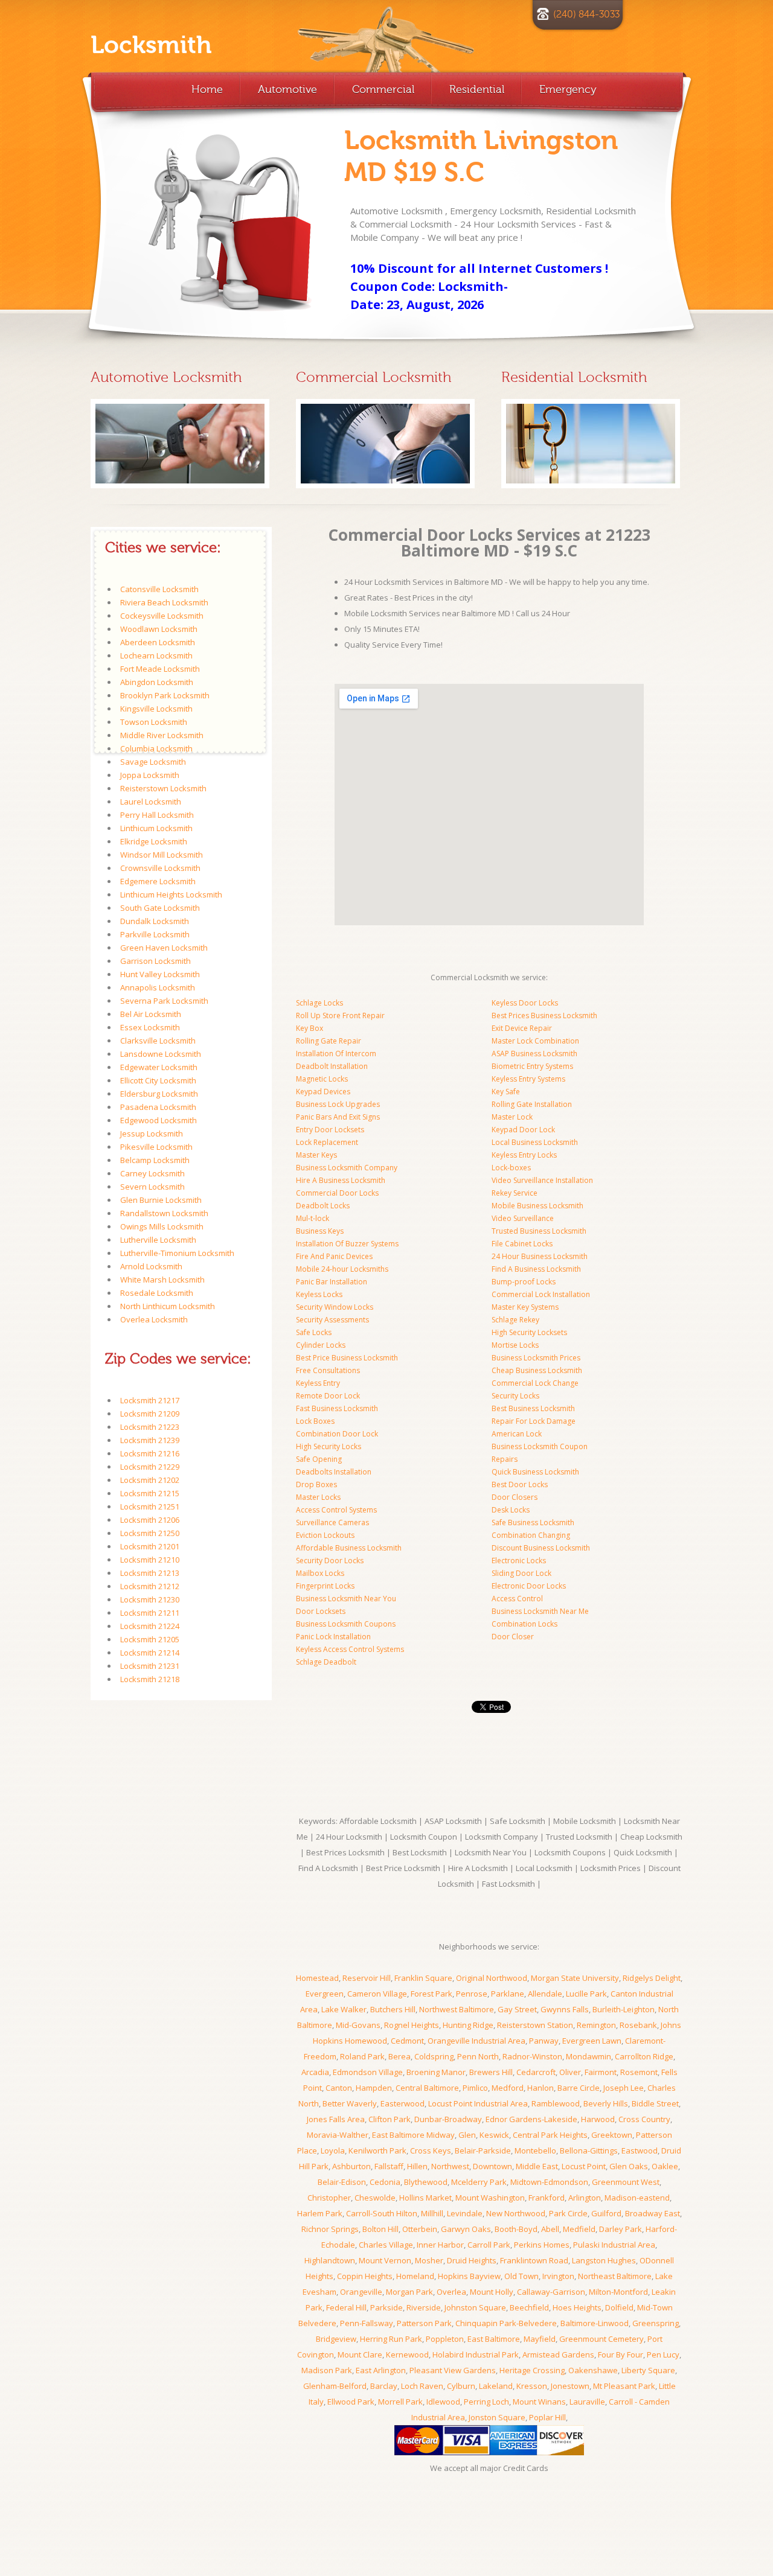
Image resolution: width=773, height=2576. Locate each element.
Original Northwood (492, 1978)
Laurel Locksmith (151, 802)
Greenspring (656, 2323)
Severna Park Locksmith (164, 1001)
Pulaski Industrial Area (614, 2245)
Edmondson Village (368, 2072)
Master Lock (512, 1117)
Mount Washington (490, 2198)
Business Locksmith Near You (346, 1599)
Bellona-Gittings (589, 2150)
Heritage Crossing (532, 2370)
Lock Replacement (327, 1142)
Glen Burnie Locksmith (161, 1200)
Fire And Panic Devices (334, 1256)
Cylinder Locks (321, 1345)
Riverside (424, 2307)
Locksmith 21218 (150, 1679)
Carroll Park (489, 2245)
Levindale (465, 2213)
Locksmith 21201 (150, 1546)
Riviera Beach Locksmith (164, 602)
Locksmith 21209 (150, 1414)
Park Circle (568, 2213)
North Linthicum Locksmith (168, 1306)
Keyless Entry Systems (528, 1079)
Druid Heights (472, 2260)
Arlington (585, 2198)
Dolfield (619, 2307)
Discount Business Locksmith (541, 1548)
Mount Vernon (385, 2260)
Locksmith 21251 (150, 1506)
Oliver (570, 2072)
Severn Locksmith (152, 1187)
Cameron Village (377, 1994)
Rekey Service (515, 1193)
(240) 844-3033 (586, 14)
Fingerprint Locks (325, 1586)
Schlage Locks (319, 1003)
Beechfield (529, 2307)
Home (207, 89)
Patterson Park (424, 2323)
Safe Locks (314, 1332)
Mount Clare (360, 2354)
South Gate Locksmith (160, 908)
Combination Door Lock (337, 1434)
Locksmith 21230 (150, 1599)
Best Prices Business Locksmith (544, 1015)
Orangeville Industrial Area (476, 2041)
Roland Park (362, 2056)
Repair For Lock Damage (534, 1421)
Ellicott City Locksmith (158, 1080)
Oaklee (665, 2166)
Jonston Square (497, 2417)
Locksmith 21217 (150, 1400)
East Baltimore (494, 2339)
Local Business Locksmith (535, 1142)
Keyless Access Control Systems (350, 1649)
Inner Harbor (440, 2245)
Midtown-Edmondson (549, 2182)
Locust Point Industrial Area (478, 2103)
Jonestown (570, 2386)
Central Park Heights (550, 2135)
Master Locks (318, 1497)
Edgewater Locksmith (159, 1067)
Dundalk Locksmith (155, 921)
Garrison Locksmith (156, 961)
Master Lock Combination (535, 1041)
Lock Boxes (315, 1421)
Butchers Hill (393, 2009)
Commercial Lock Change (535, 1383)
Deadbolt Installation (332, 1066)
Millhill (432, 2213)
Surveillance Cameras (332, 1522)
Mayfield (540, 2339)
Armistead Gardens (558, 2354)
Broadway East (653, 2213)
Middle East (537, 2166)
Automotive (287, 89)
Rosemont (639, 2072)
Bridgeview (336, 2339)
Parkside (386, 2307)
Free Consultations (328, 1370)
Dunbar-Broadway (448, 2119)
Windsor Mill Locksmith (162, 855)
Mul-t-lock (313, 1218)
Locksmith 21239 (150, 1440)
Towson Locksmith (154, 722)
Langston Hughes (604, 2260)
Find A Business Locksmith (536, 1269)
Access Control (517, 1599)
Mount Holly (492, 2292)
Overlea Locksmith (154, 1319)
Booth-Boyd (516, 2229)
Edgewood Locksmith (159, 1120)
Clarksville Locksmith (158, 1041)
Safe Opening (319, 1459)
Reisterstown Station (535, 2025)
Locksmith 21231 (150, 1666)
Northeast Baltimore (615, 2276)
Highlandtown (330, 2260)
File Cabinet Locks (522, 1244)
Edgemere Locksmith (158, 881)
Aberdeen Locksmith (158, 642)
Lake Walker (344, 2009)
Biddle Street (655, 2103)
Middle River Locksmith (162, 735)
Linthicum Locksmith (156, 828)
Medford (508, 2088)
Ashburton (351, 2166)
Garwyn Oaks (466, 2229)
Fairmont (601, 2072)
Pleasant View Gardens (453, 2370)
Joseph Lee (624, 2088)
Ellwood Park (351, 2402)
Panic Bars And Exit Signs (338, 1117)
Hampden (374, 2088)
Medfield (579, 2229)
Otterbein (420, 2229)
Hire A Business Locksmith (341, 1180)
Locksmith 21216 (150, 1453)
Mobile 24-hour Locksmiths (342, 1269)
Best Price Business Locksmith (347, 1358)
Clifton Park (390, 2119)
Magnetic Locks (322, 1079)
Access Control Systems (336, 1510)
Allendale (545, 1994)
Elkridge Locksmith (154, 841)
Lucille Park (586, 1994)
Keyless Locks (319, 1294)
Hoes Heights (577, 2307)
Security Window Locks (335, 1307)
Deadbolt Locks (323, 1206)
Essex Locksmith (150, 1027)
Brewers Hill (491, 2072)
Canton (339, 2088)
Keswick (494, 2135)
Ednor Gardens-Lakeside (531, 2119)
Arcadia (315, 2072)
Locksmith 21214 (150, 1653)
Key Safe (506, 1092)
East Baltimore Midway (413, 2135)
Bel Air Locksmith (151, 1014)
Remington (596, 2025)
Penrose (472, 1994)
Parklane (508, 1994)
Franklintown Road (534, 2260)
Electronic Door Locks (529, 1586)
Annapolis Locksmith (158, 987)
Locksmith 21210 (150, 1560)
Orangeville (361, 2292)
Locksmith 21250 (150, 1533)
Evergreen (325, 1994)
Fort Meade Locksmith (160, 669)
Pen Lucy (663, 2354)
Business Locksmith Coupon (540, 1446)
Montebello (535, 2150)
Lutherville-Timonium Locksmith (177, 1253)
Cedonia (385, 2182)
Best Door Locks (520, 1484)
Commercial (383, 89)
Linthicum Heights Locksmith (171, 894)
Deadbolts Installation (334, 1472)
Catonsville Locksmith (159, 589)
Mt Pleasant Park (624, 2386)
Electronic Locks (519, 1561)
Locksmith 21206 (150, 1520)
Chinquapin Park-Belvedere (506, 2323)
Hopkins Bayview (469, 2276)
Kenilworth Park (377, 2150)
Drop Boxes (316, 1484)
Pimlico (475, 2088)
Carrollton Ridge (644, 2056)
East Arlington (381, 2370)
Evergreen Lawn (592, 2041)
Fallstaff (389, 2166)
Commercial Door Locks (337, 1193)
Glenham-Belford (335, 2386)
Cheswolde (375, 2198)
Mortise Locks (515, 1345)
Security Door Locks (330, 1561)
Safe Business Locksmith (533, 1522)
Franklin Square (423, 1978)
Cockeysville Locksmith (162, 616)
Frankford (547, 2198)
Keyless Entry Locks (524, 1155)
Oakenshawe (593, 2370)
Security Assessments (332, 1320)
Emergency (568, 89)
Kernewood (407, 2354)
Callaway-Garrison (551, 2292)
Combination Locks (524, 1624)
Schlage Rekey (515, 1320)
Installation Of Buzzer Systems (347, 1244)
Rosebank (638, 2025)
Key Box (310, 1028)
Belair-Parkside (483, 2150)
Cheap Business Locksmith (537, 1370)
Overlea (451, 2292)
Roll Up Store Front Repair (340, 1015)
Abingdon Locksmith (157, 682)
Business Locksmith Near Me (540, 1611)
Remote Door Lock (328, 1396)
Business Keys (320, 1231)
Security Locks (515, 1396)
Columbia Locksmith (156, 748)
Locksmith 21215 (150, 1493)
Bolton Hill (380, 2229)
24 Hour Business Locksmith (540, 1256)
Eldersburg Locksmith (159, 1094)
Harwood (598, 2119)
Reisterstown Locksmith (163, 788)
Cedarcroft (536, 2072)
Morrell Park (400, 2402)
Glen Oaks (629, 2166)
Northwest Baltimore (457, 2009)
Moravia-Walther (338, 2135)
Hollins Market (425, 2198)
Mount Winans (539, 2402)
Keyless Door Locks (525, 1003)
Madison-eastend (637, 2198)
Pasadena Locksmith (158, 1107)
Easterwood (403, 2103)
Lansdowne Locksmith (161, 1054)
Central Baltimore (427, 2088)
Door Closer (513, 1637)
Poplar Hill (547, 2417)
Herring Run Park (391, 2339)
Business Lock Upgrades (338, 1104)
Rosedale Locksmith (157, 1293)
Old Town (521, 2276)
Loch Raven (422, 2386)
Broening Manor (436, 2072)
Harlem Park (320, 2213)
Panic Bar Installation (332, 1282)
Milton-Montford (618, 2292)
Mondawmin (589, 2056)
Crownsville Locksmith (160, 868)
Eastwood (640, 2150)
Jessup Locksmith (152, 1133)
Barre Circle (579, 2088)
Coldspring (434, 2056)
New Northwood (516, 2213)
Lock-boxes (511, 1168)
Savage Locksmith (153, 762)
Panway (544, 2041)
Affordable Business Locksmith (349, 1548)
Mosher (429, 2260)
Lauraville (587, 2402)
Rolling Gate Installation (532, 1104)
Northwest (450, 2166)
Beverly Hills (606, 2103)
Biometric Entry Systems (532, 1066)
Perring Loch (486, 2402)
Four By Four (621, 2354)
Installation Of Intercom (336, 1054)
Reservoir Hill (367, 1978)
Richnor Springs (330, 2229)
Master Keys (316, 1155)
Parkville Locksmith (155, 934)
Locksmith (151, 45)
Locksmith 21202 (150, 1480)
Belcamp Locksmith (155, 1160)
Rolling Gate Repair (329, 1041)
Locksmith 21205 (150, 1639)
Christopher (329, 2198)
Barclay (384, 2386)
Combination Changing (531, 1535)
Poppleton (445, 2339)
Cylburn (461, 2386)
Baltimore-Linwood (595, 2323)
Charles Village (386, 2245)
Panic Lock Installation (333, 1637)
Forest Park (431, 1994)
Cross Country (644, 2119)
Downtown (492, 2166)
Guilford (606, 2213)
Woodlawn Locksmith (159, 629)
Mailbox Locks (320, 1573)
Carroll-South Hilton (382, 2213)
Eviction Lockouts (325, 1535)
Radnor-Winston (532, 2056)
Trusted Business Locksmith (539, 1231)
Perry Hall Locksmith (157, 815)
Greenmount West (626, 2182)
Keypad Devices (323, 1092)
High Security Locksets (529, 1332)
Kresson (532, 2386)
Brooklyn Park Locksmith (165, 695)
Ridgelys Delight (652, 1978)
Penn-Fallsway (367, 2323)
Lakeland (496, 2386)
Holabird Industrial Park (476, 2354)
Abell (550, 2229)
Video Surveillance (523, 1218)
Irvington (558, 2276)
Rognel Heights (412, 2025)
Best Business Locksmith (533, 1408)
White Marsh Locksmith (162, 1280)
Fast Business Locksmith (337, 1408)
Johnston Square (475, 2307)
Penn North (478, 2056)
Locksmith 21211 (150, 1613)
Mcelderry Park (479, 2182)
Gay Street (517, 2009)
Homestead (317, 1978)
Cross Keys (431, 2150)
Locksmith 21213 (150, 1573)
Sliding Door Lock (521, 1573)
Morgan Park (409, 2292)
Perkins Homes (542, 2245)
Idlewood (443, 2402)
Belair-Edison (342, 2182)
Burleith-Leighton (624, 2009)
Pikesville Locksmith (156, 1147)
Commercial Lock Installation (541, 1294)
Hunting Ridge (468, 2025)
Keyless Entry (318, 1383)
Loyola (333, 2150)
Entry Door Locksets (330, 1130)
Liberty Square (648, 2370)
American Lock (517, 1434)
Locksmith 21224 (150, 1626)
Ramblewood (556, 2103)
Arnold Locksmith (151, 1266)
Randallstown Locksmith (164, 1213)
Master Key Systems (525, 1307)
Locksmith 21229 (150, 1467)
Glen (467, 2135)
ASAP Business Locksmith (534, 1054)
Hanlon (540, 2088)
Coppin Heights (365, 2276)
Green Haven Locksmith (164, 948)
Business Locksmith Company (347, 1168)
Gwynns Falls (565, 2009)
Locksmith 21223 (150, 1427)
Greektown (612, 2135)
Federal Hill (346, 2307)
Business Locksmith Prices (536, 1358)
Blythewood (426, 2182)
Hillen (417, 2166)
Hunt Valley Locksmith (160, 974)
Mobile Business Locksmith (537, 1206)
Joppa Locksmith (150, 775)
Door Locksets (321, 1611)
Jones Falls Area (336, 2119)
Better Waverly (350, 2103)
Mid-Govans (358, 2025)
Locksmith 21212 (150, 1586)
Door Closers (515, 1497)
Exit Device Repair (522, 1028)
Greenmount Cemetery (601, 2339)
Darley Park (621, 2229)
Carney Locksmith (152, 1173)
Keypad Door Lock (523, 1130)
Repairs (505, 1459)
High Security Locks (329, 1446)
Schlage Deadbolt (326, 1662)
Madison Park (327, 2370)
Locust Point (584, 2166)
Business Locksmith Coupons (346, 1624)
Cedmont (407, 2041)
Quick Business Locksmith (535, 1472)
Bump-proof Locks (524, 1282)
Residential (477, 89)
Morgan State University (575, 1978)
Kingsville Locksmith (156, 709)
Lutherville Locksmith (158, 1240)
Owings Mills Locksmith (162, 1226)
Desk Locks (511, 1510)
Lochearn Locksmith (156, 655)
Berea (399, 2056)
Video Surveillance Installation (542, 1180)
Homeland (415, 2276)
